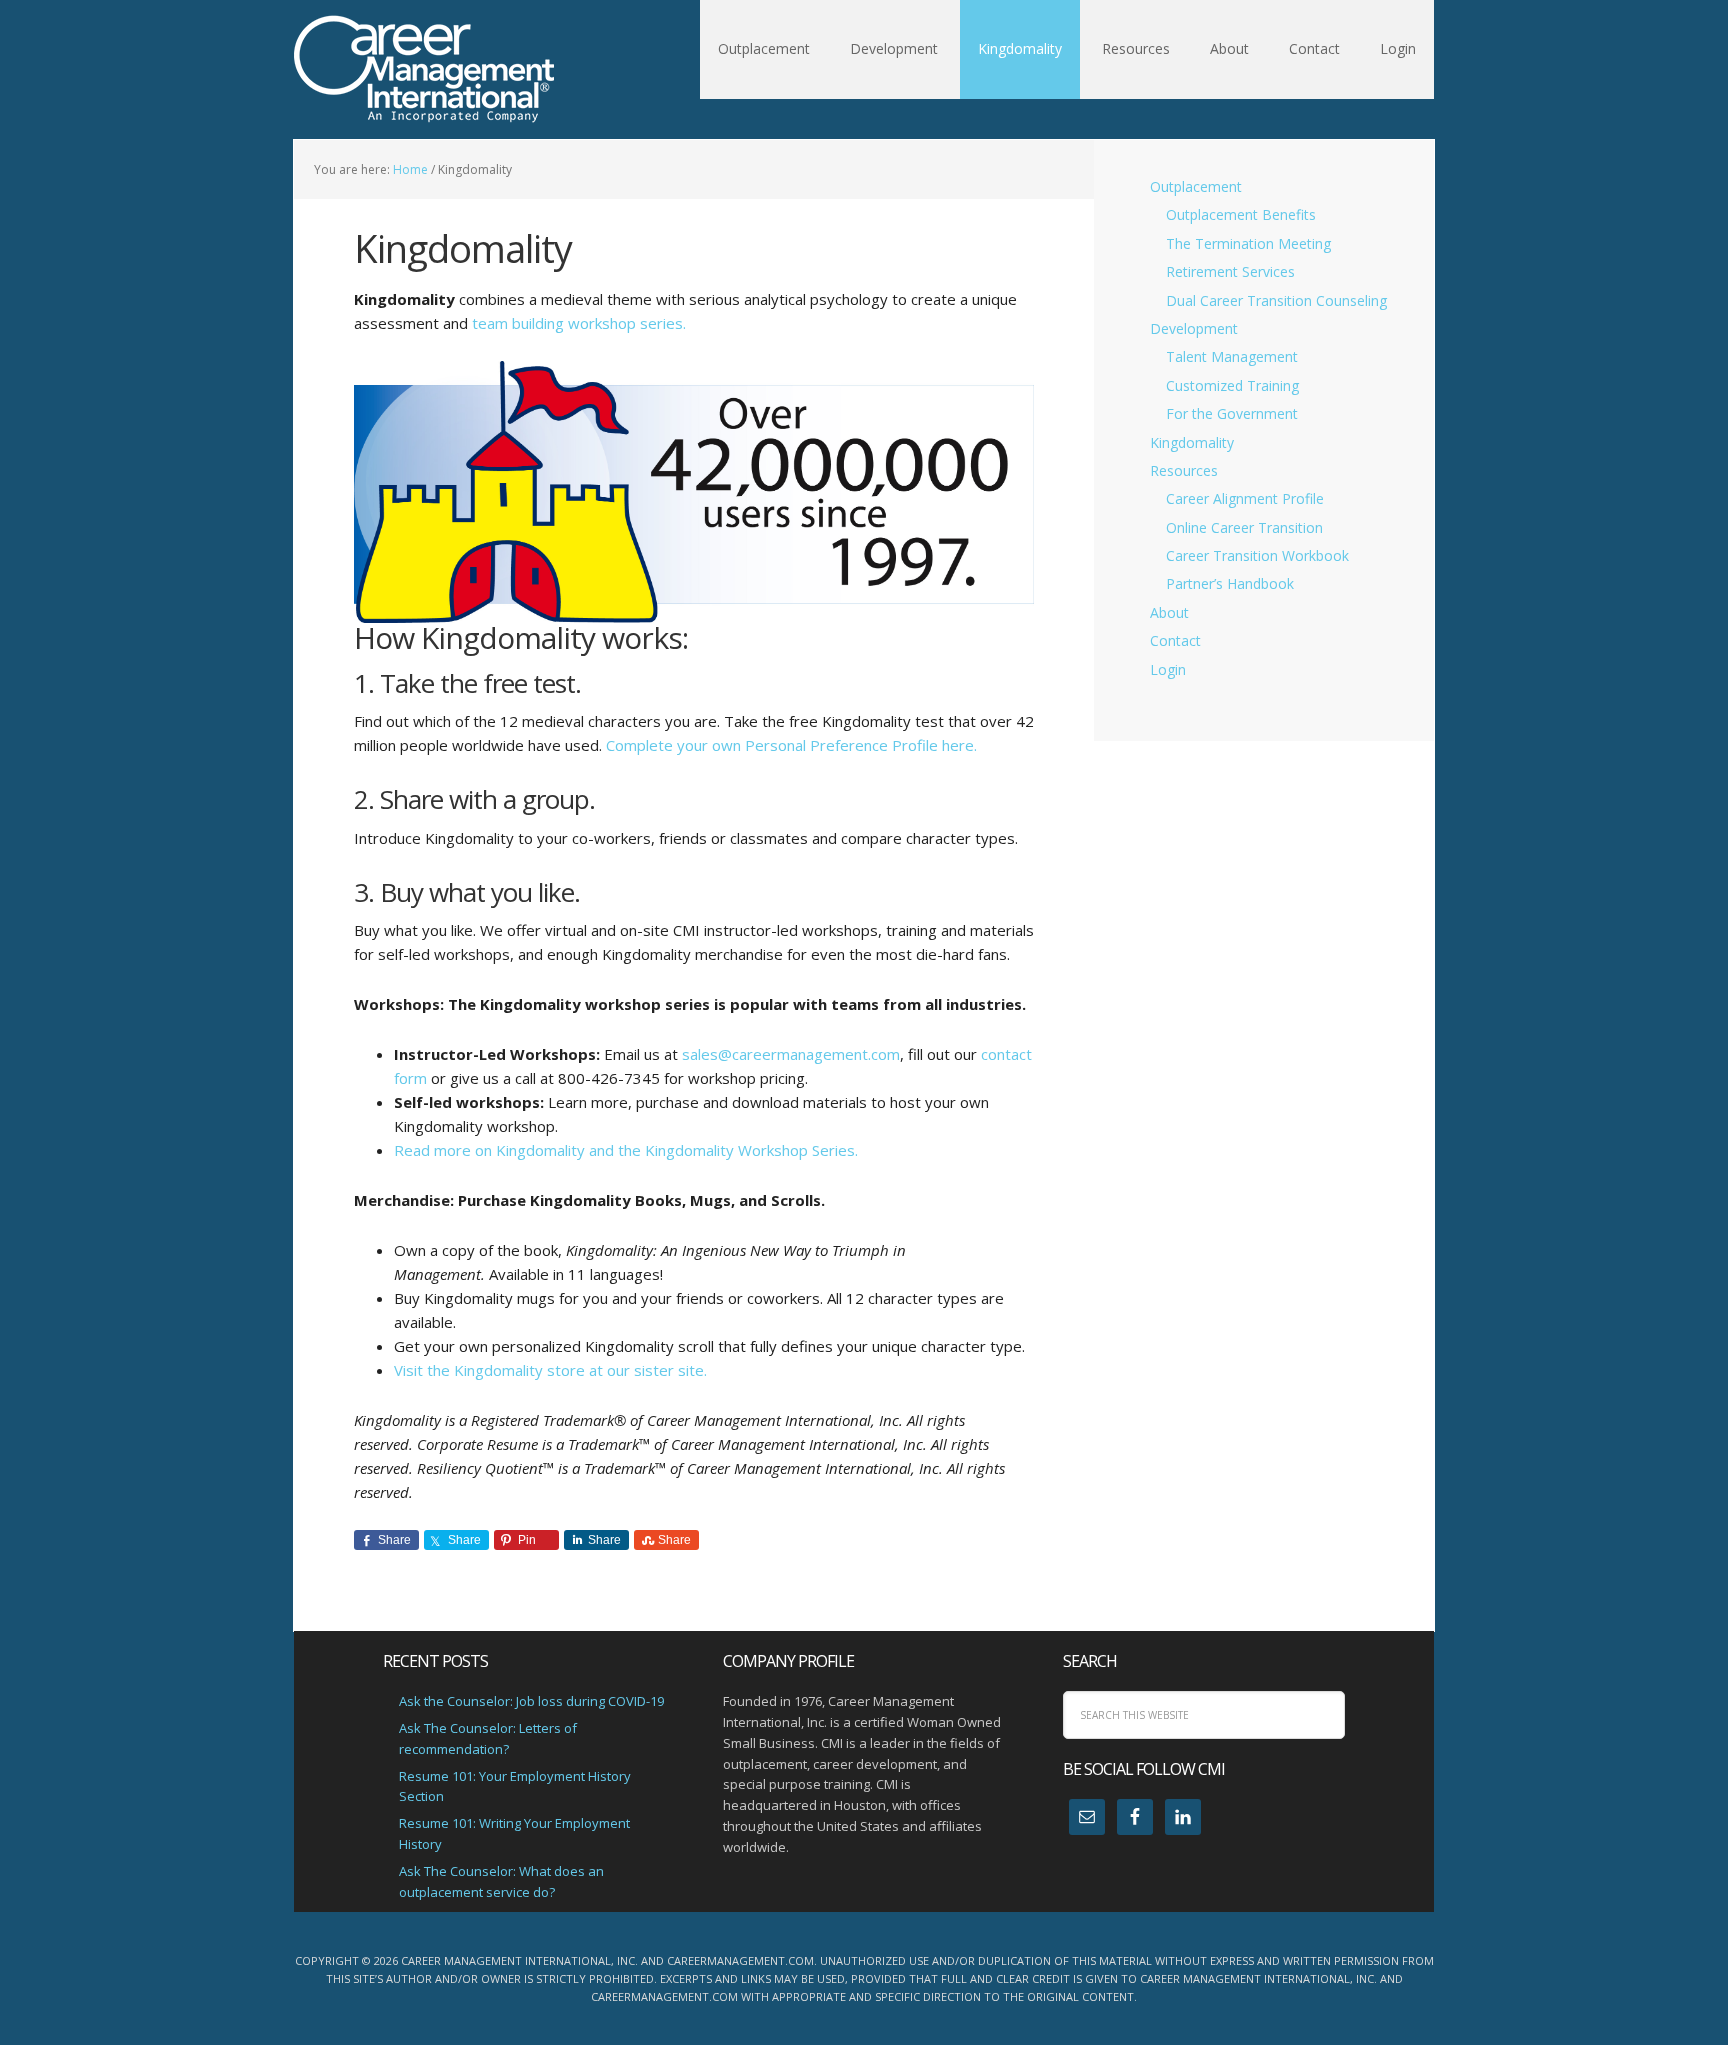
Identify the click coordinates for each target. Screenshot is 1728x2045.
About (1169, 612)
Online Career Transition (1244, 527)
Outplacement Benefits (1241, 214)
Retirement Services (1230, 271)
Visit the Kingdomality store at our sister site (550, 1370)
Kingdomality (1192, 442)
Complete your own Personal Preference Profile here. (791, 745)
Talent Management (1232, 356)
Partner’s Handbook (1230, 583)
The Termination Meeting (1248, 243)
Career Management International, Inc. (424, 70)
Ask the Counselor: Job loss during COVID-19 (531, 1701)
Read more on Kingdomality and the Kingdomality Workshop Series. (626, 1150)
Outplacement (1196, 186)
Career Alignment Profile (1245, 498)
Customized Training (1232, 385)
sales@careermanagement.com (791, 1054)
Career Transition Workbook (1257, 555)
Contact (1175, 640)
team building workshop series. (579, 323)
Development (1194, 328)
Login (1168, 669)
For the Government (1232, 413)
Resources (1184, 470)
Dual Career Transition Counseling (1276, 300)
